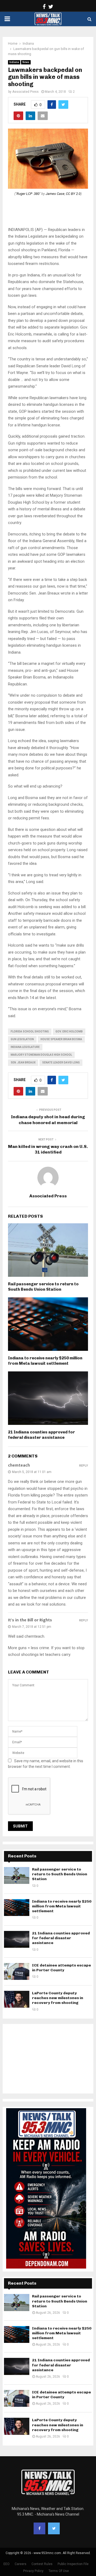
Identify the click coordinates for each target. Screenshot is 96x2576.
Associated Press (25, 92)
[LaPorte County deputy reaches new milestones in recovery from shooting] (17, 1999)
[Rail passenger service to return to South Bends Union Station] (17, 1875)
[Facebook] (39, 2528)
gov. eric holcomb (69, 1031)
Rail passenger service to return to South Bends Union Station (43, 1287)
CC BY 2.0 (73, 194)
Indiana (14, 62)
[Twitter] (54, 2528)
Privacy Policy (33, 2571)
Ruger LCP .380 (28, 194)
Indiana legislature (25, 1047)
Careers (21, 2564)
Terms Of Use (59, 2571)
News (26, 62)
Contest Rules (42, 2564)
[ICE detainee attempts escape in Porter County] (17, 1971)
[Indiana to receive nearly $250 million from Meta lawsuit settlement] (17, 1908)
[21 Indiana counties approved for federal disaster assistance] (17, 1939)
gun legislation (22, 1039)
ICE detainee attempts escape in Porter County (61, 1968)
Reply (84, 1466)
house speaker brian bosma (61, 1039)
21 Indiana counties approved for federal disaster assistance (41, 1435)
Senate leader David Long (61, 1063)
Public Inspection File (73, 2564)
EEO (7, 2564)
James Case (55, 194)
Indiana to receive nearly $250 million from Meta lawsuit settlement (45, 1361)
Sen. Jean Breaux (23, 1063)
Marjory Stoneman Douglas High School (41, 1055)
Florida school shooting (30, 1031)
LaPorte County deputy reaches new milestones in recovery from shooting (58, 1998)
